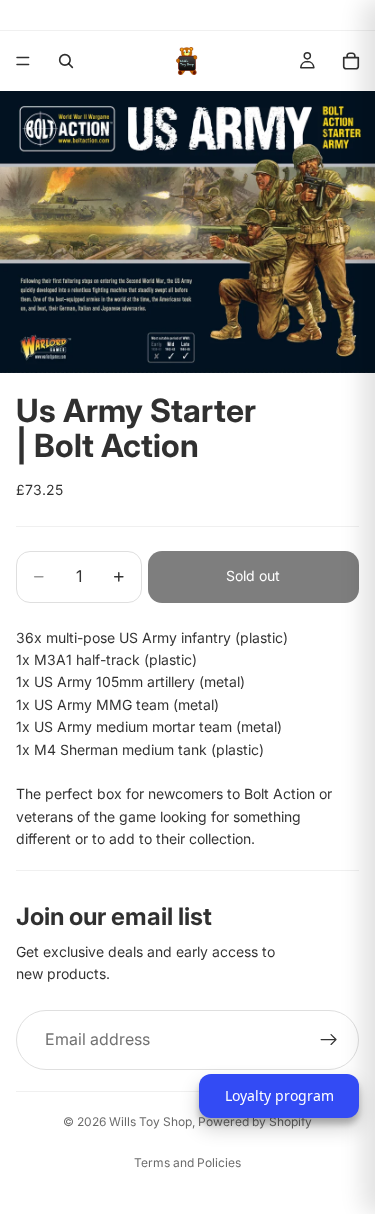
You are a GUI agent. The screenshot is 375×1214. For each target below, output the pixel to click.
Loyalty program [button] (279, 1095)
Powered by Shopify (255, 1121)
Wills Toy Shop (150, 1121)
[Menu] (23, 61)
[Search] (66, 61)
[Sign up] (329, 1040)
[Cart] (351, 61)
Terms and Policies (187, 1162)
